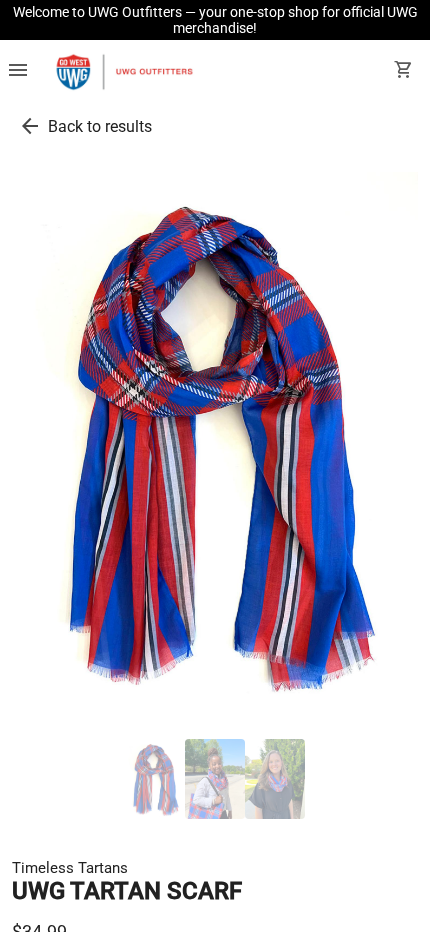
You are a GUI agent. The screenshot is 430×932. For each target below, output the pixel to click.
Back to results (100, 126)
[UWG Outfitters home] (124, 72)
